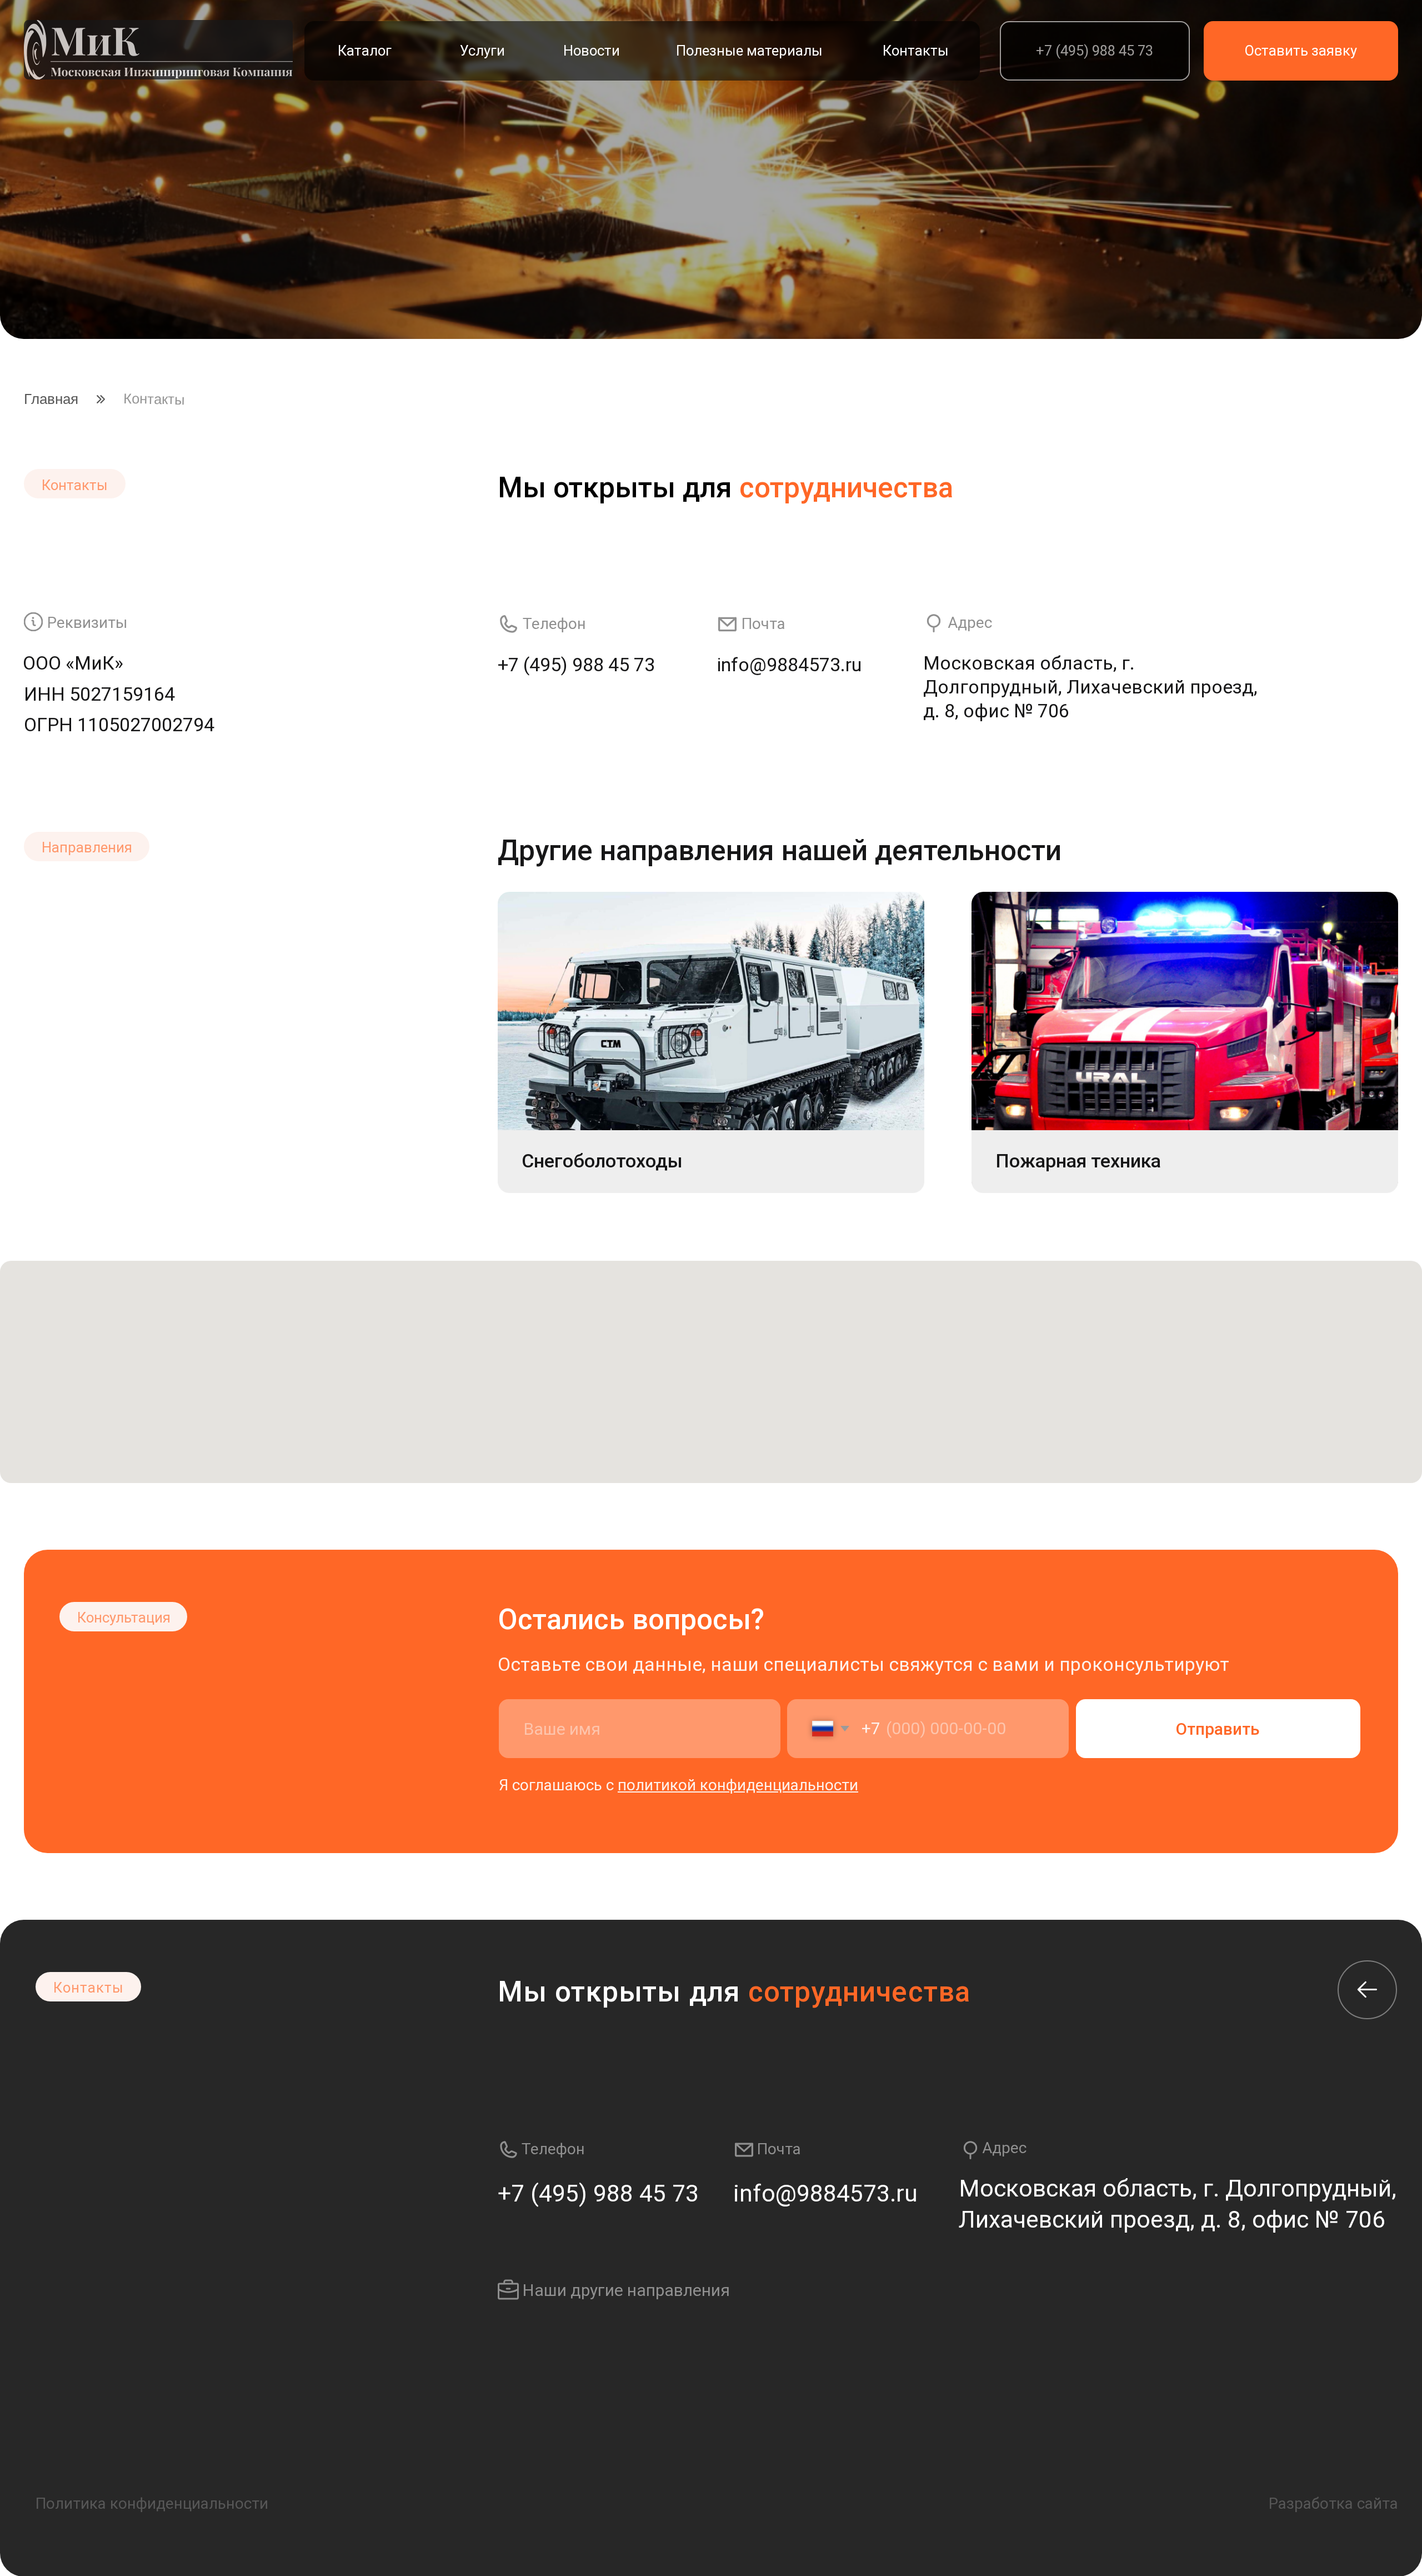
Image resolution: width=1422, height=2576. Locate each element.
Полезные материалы (749, 51)
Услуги (482, 51)
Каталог (365, 51)
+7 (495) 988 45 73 (1095, 51)
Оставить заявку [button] (1301, 51)
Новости (592, 51)
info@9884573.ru (789, 665)
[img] (158, 50)
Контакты (916, 51)
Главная (51, 399)
